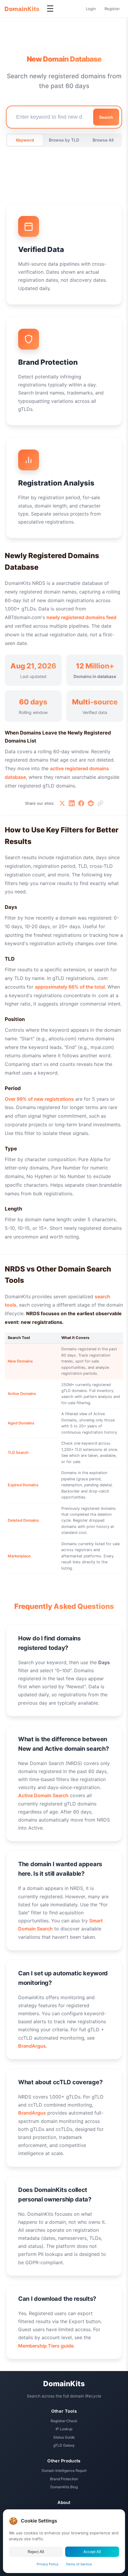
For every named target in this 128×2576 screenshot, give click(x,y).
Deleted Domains (23, 1520)
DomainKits (22, 9)
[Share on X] (62, 803)
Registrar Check (64, 2421)
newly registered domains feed (81, 617)
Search (106, 117)
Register (112, 9)
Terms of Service (79, 2564)
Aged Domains (21, 1423)
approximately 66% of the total (70, 987)
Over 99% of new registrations (39, 1099)
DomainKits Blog (64, 2487)
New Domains (20, 1361)
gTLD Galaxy (64, 2445)
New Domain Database (64, 59)
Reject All (36, 2552)
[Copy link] (100, 803)
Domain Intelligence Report (64, 2471)
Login (91, 9)
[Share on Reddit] (91, 803)
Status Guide (64, 2437)
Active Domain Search (43, 1795)
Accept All (92, 2552)
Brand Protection (64, 2479)
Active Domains (22, 1394)
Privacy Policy (47, 2564)
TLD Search (18, 1453)
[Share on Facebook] (81, 803)
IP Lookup (64, 2429)
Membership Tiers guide (46, 2346)
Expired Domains (23, 1485)
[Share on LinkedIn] (72, 803)
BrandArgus (32, 2046)
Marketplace (19, 1556)
